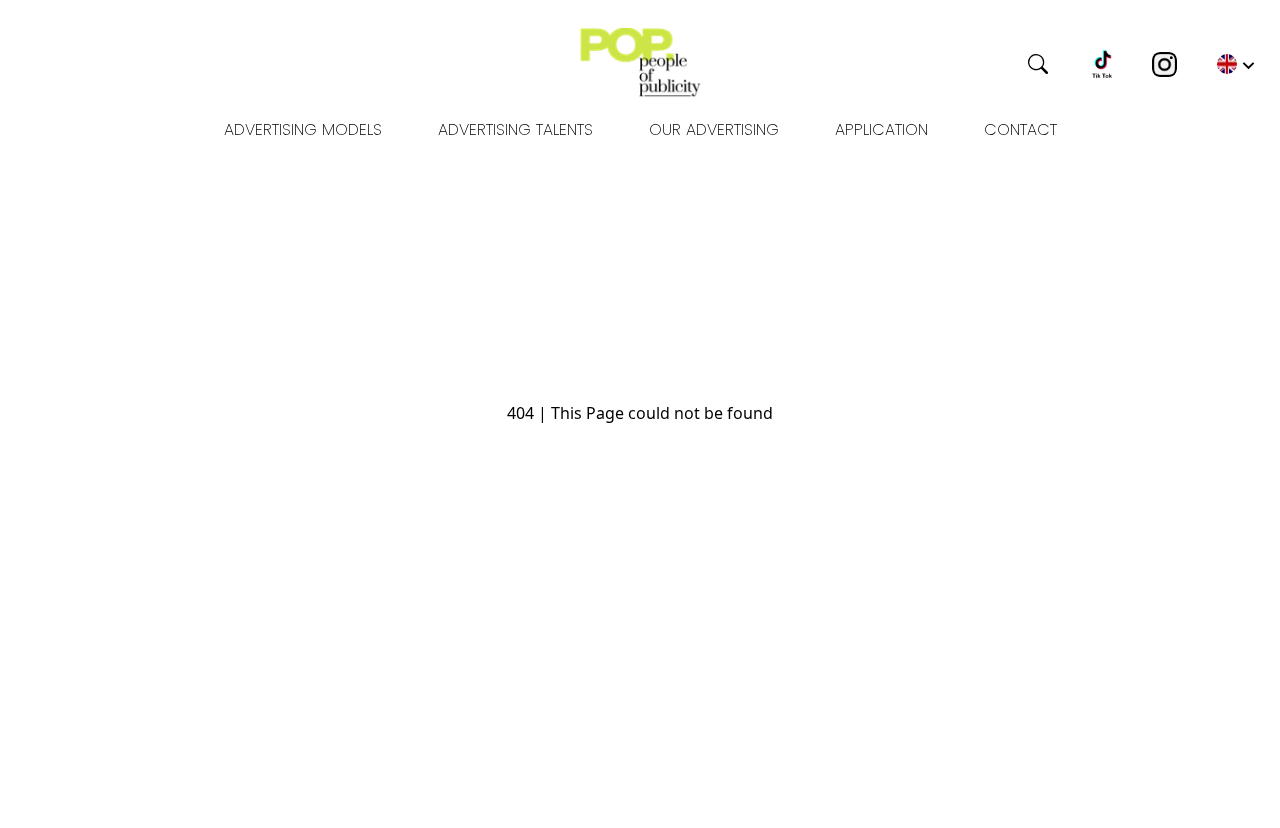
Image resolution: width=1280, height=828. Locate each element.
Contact (1020, 129)
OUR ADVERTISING (714, 129)
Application (881, 129)
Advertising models (303, 129)
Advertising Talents (515, 129)
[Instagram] (1164, 64)
